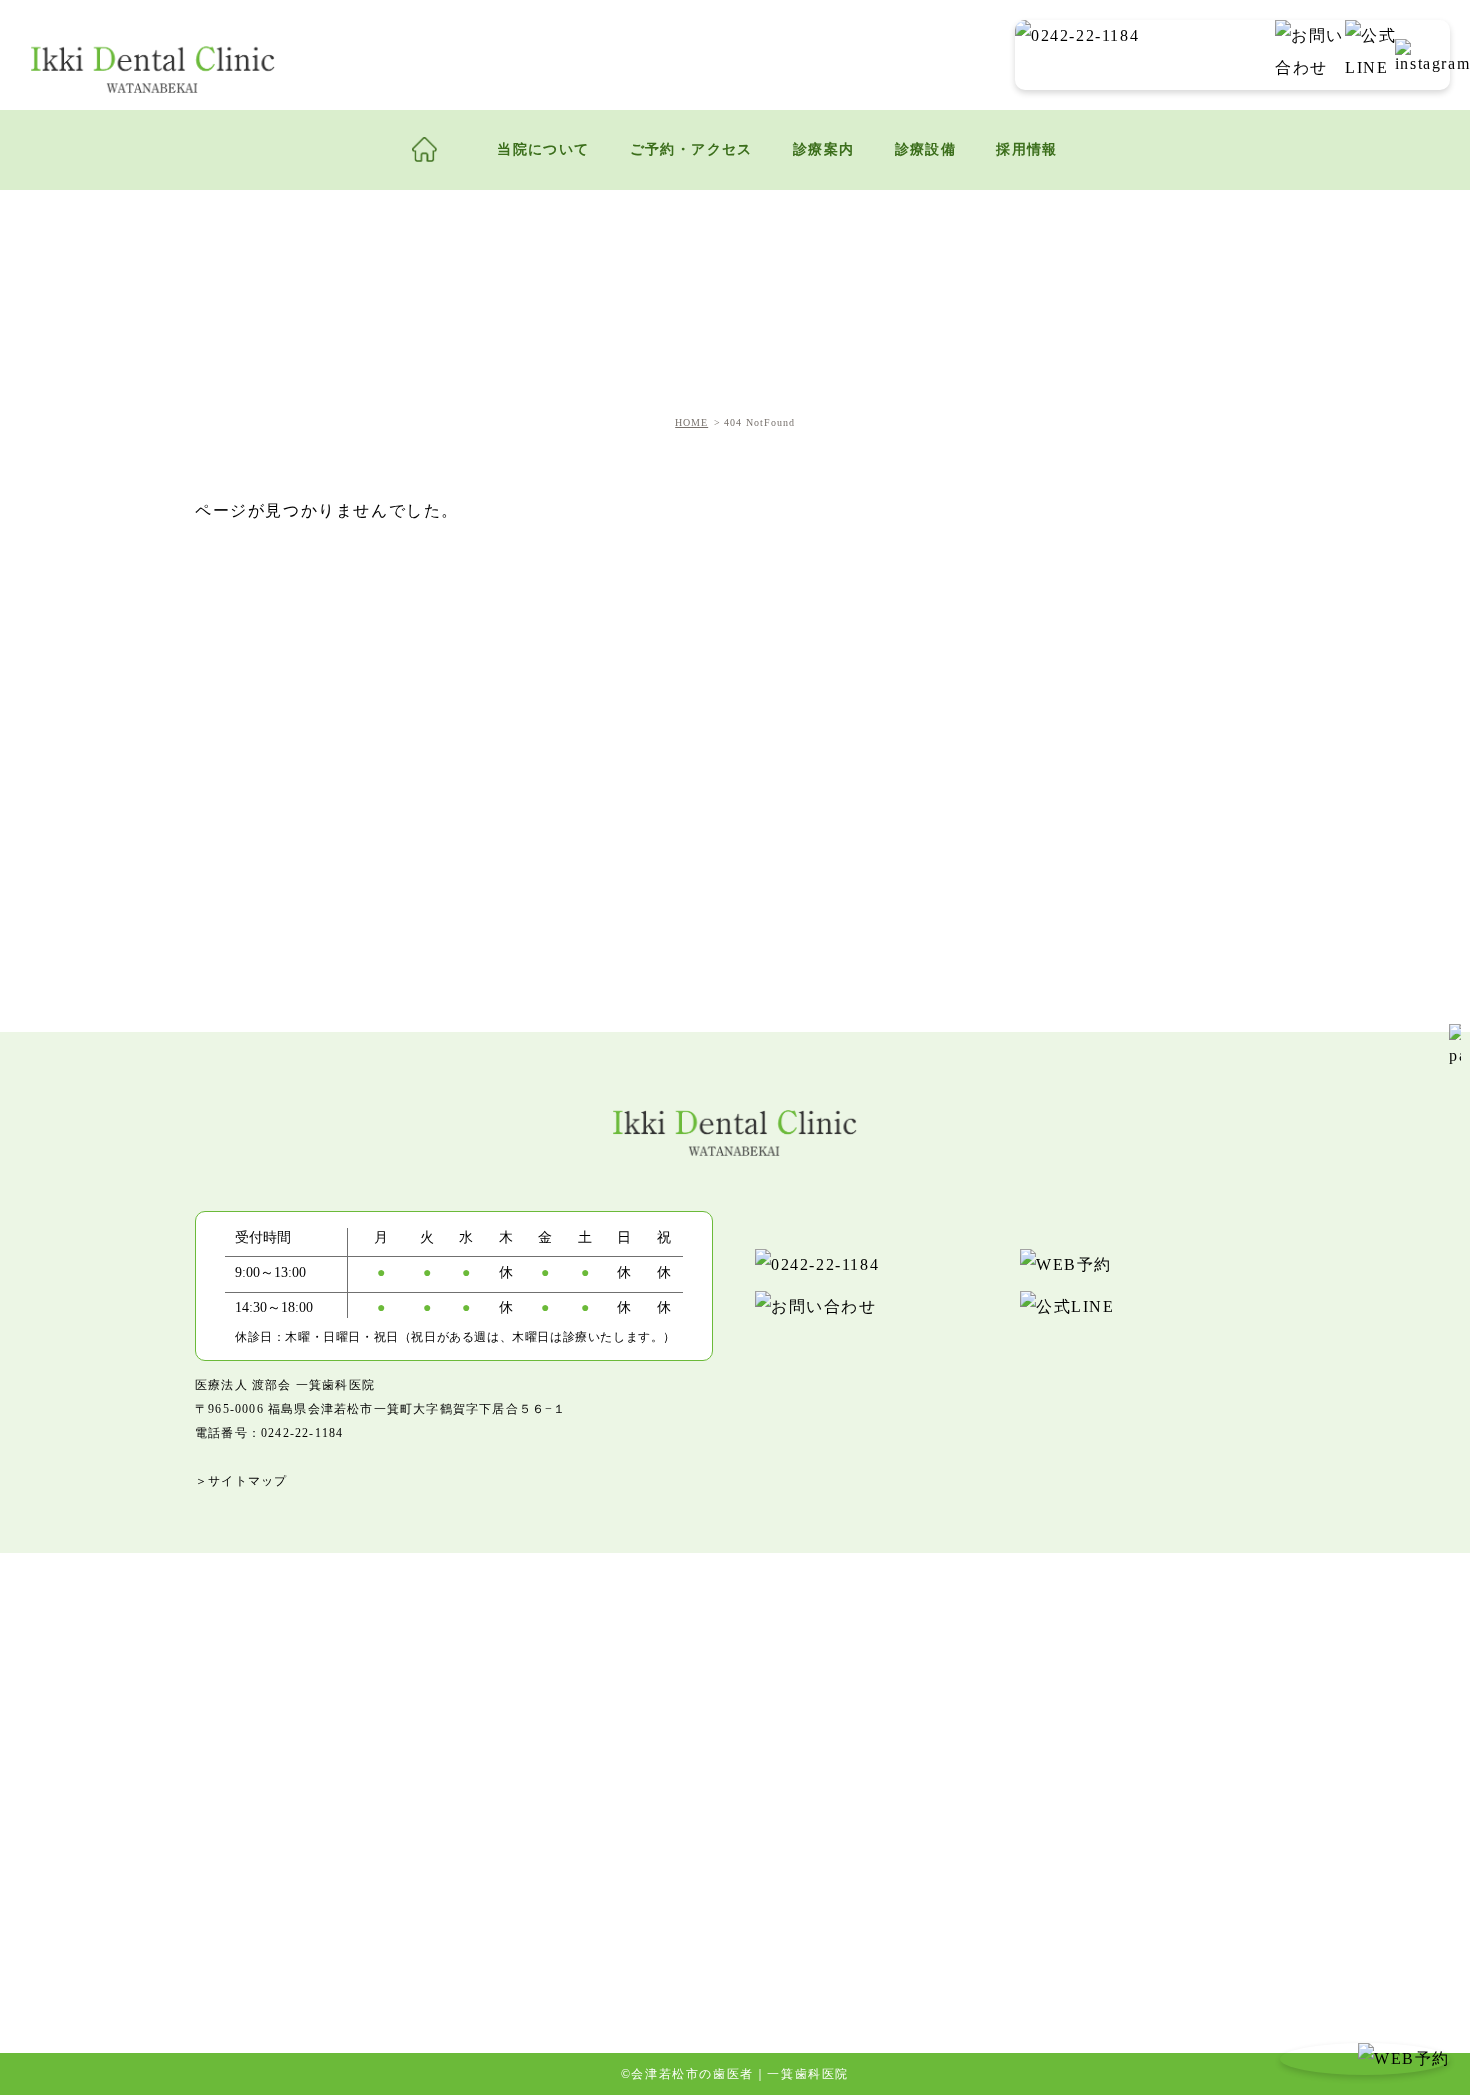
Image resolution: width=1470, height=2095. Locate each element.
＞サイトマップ (241, 1481)
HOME (691, 422)
